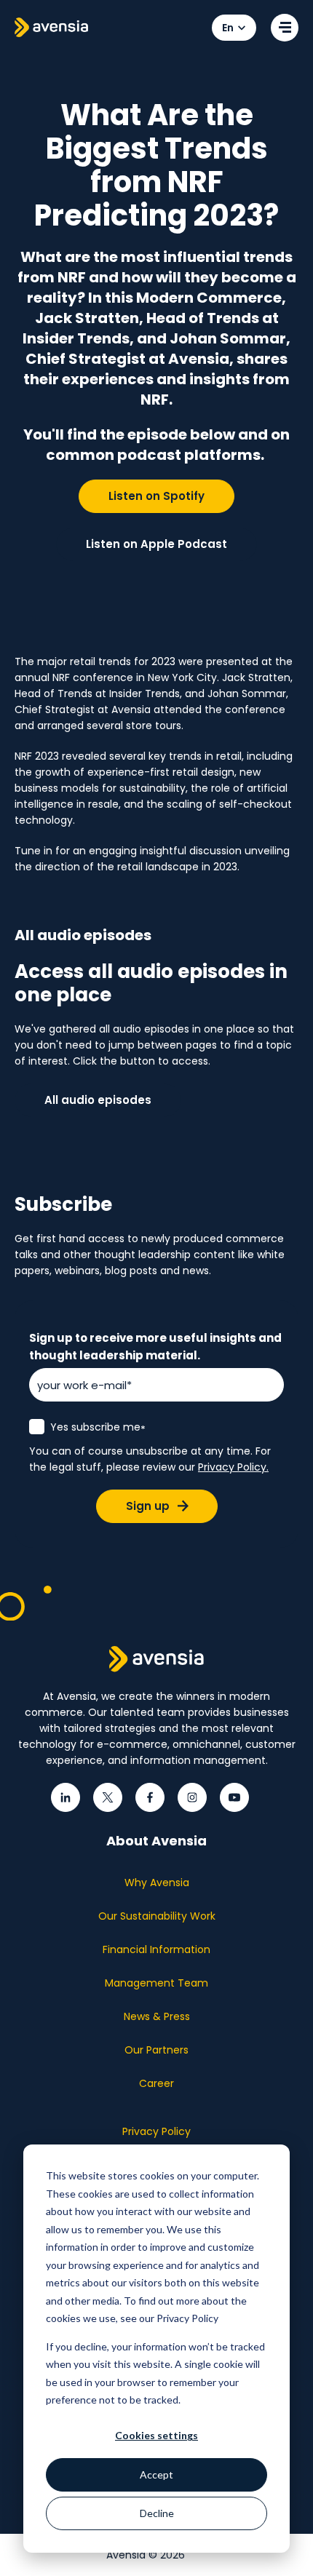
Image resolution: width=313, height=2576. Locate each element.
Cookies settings (156, 2435)
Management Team (156, 1983)
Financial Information (156, 1949)
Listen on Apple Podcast (156, 544)
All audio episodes (98, 1100)
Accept (156, 2474)
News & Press (157, 2016)
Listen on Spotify (156, 496)
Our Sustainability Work (157, 1916)
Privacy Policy (156, 2131)
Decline (157, 2513)
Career (156, 2083)
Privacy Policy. (233, 1467)
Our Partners (156, 2050)
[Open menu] (285, 28)
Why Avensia (157, 1883)
